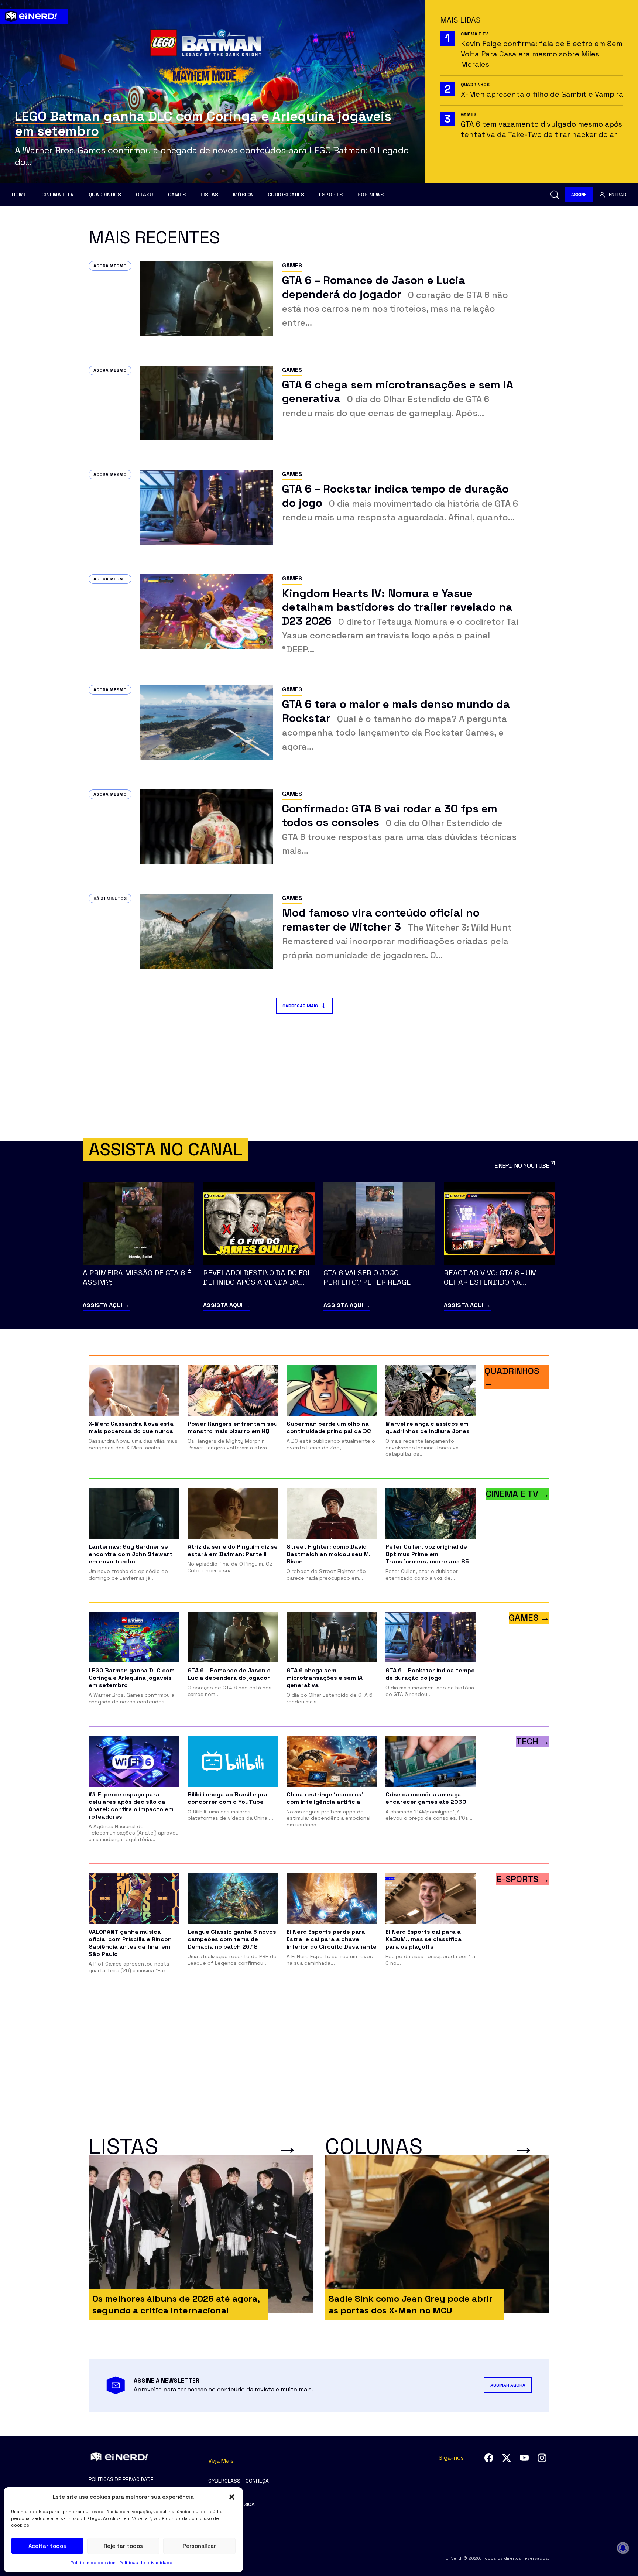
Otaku (145, 195)
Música (243, 195)
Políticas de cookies (93, 2563)
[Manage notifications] (623, 2548)
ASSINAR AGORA (508, 2385)
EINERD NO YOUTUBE (522, 1166)
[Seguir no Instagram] (542, 2458)
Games (177, 195)
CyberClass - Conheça (239, 2481)
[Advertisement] (319, 1077)
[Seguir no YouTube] (524, 2458)
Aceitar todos (47, 2546)
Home (19, 195)
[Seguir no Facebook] (489, 2458)
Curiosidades (286, 195)
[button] (232, 2497)
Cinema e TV (58, 195)
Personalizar (199, 2546)
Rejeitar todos (123, 2546)
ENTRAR (618, 195)
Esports (331, 195)
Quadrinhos (105, 195)
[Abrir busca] (555, 195)
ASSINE (579, 195)
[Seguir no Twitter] (507, 2458)
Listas (209, 195)
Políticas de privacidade (146, 2563)
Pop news (371, 195)
